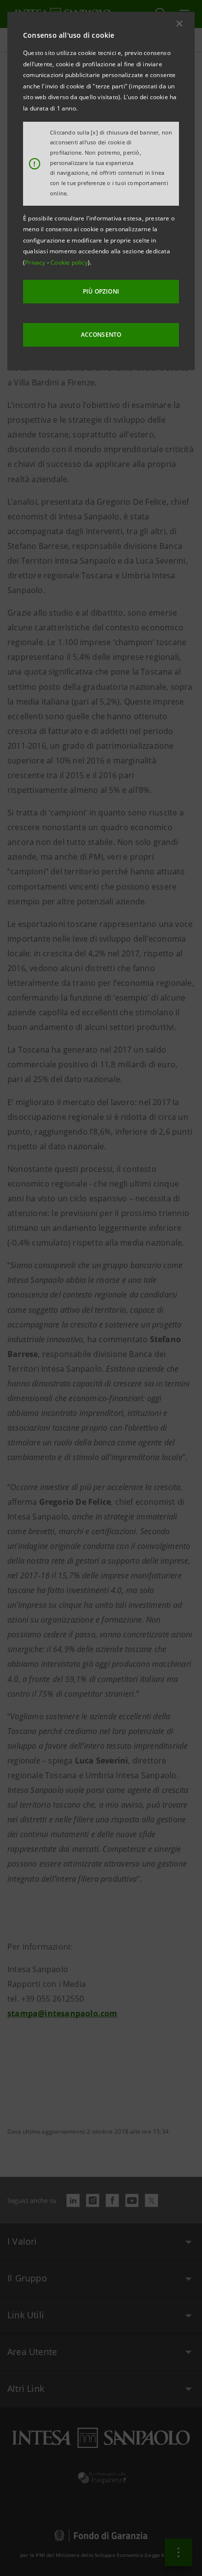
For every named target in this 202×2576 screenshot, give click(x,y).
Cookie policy (69, 262)
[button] (179, 24)
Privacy (36, 262)
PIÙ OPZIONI (101, 291)
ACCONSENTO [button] (101, 335)
